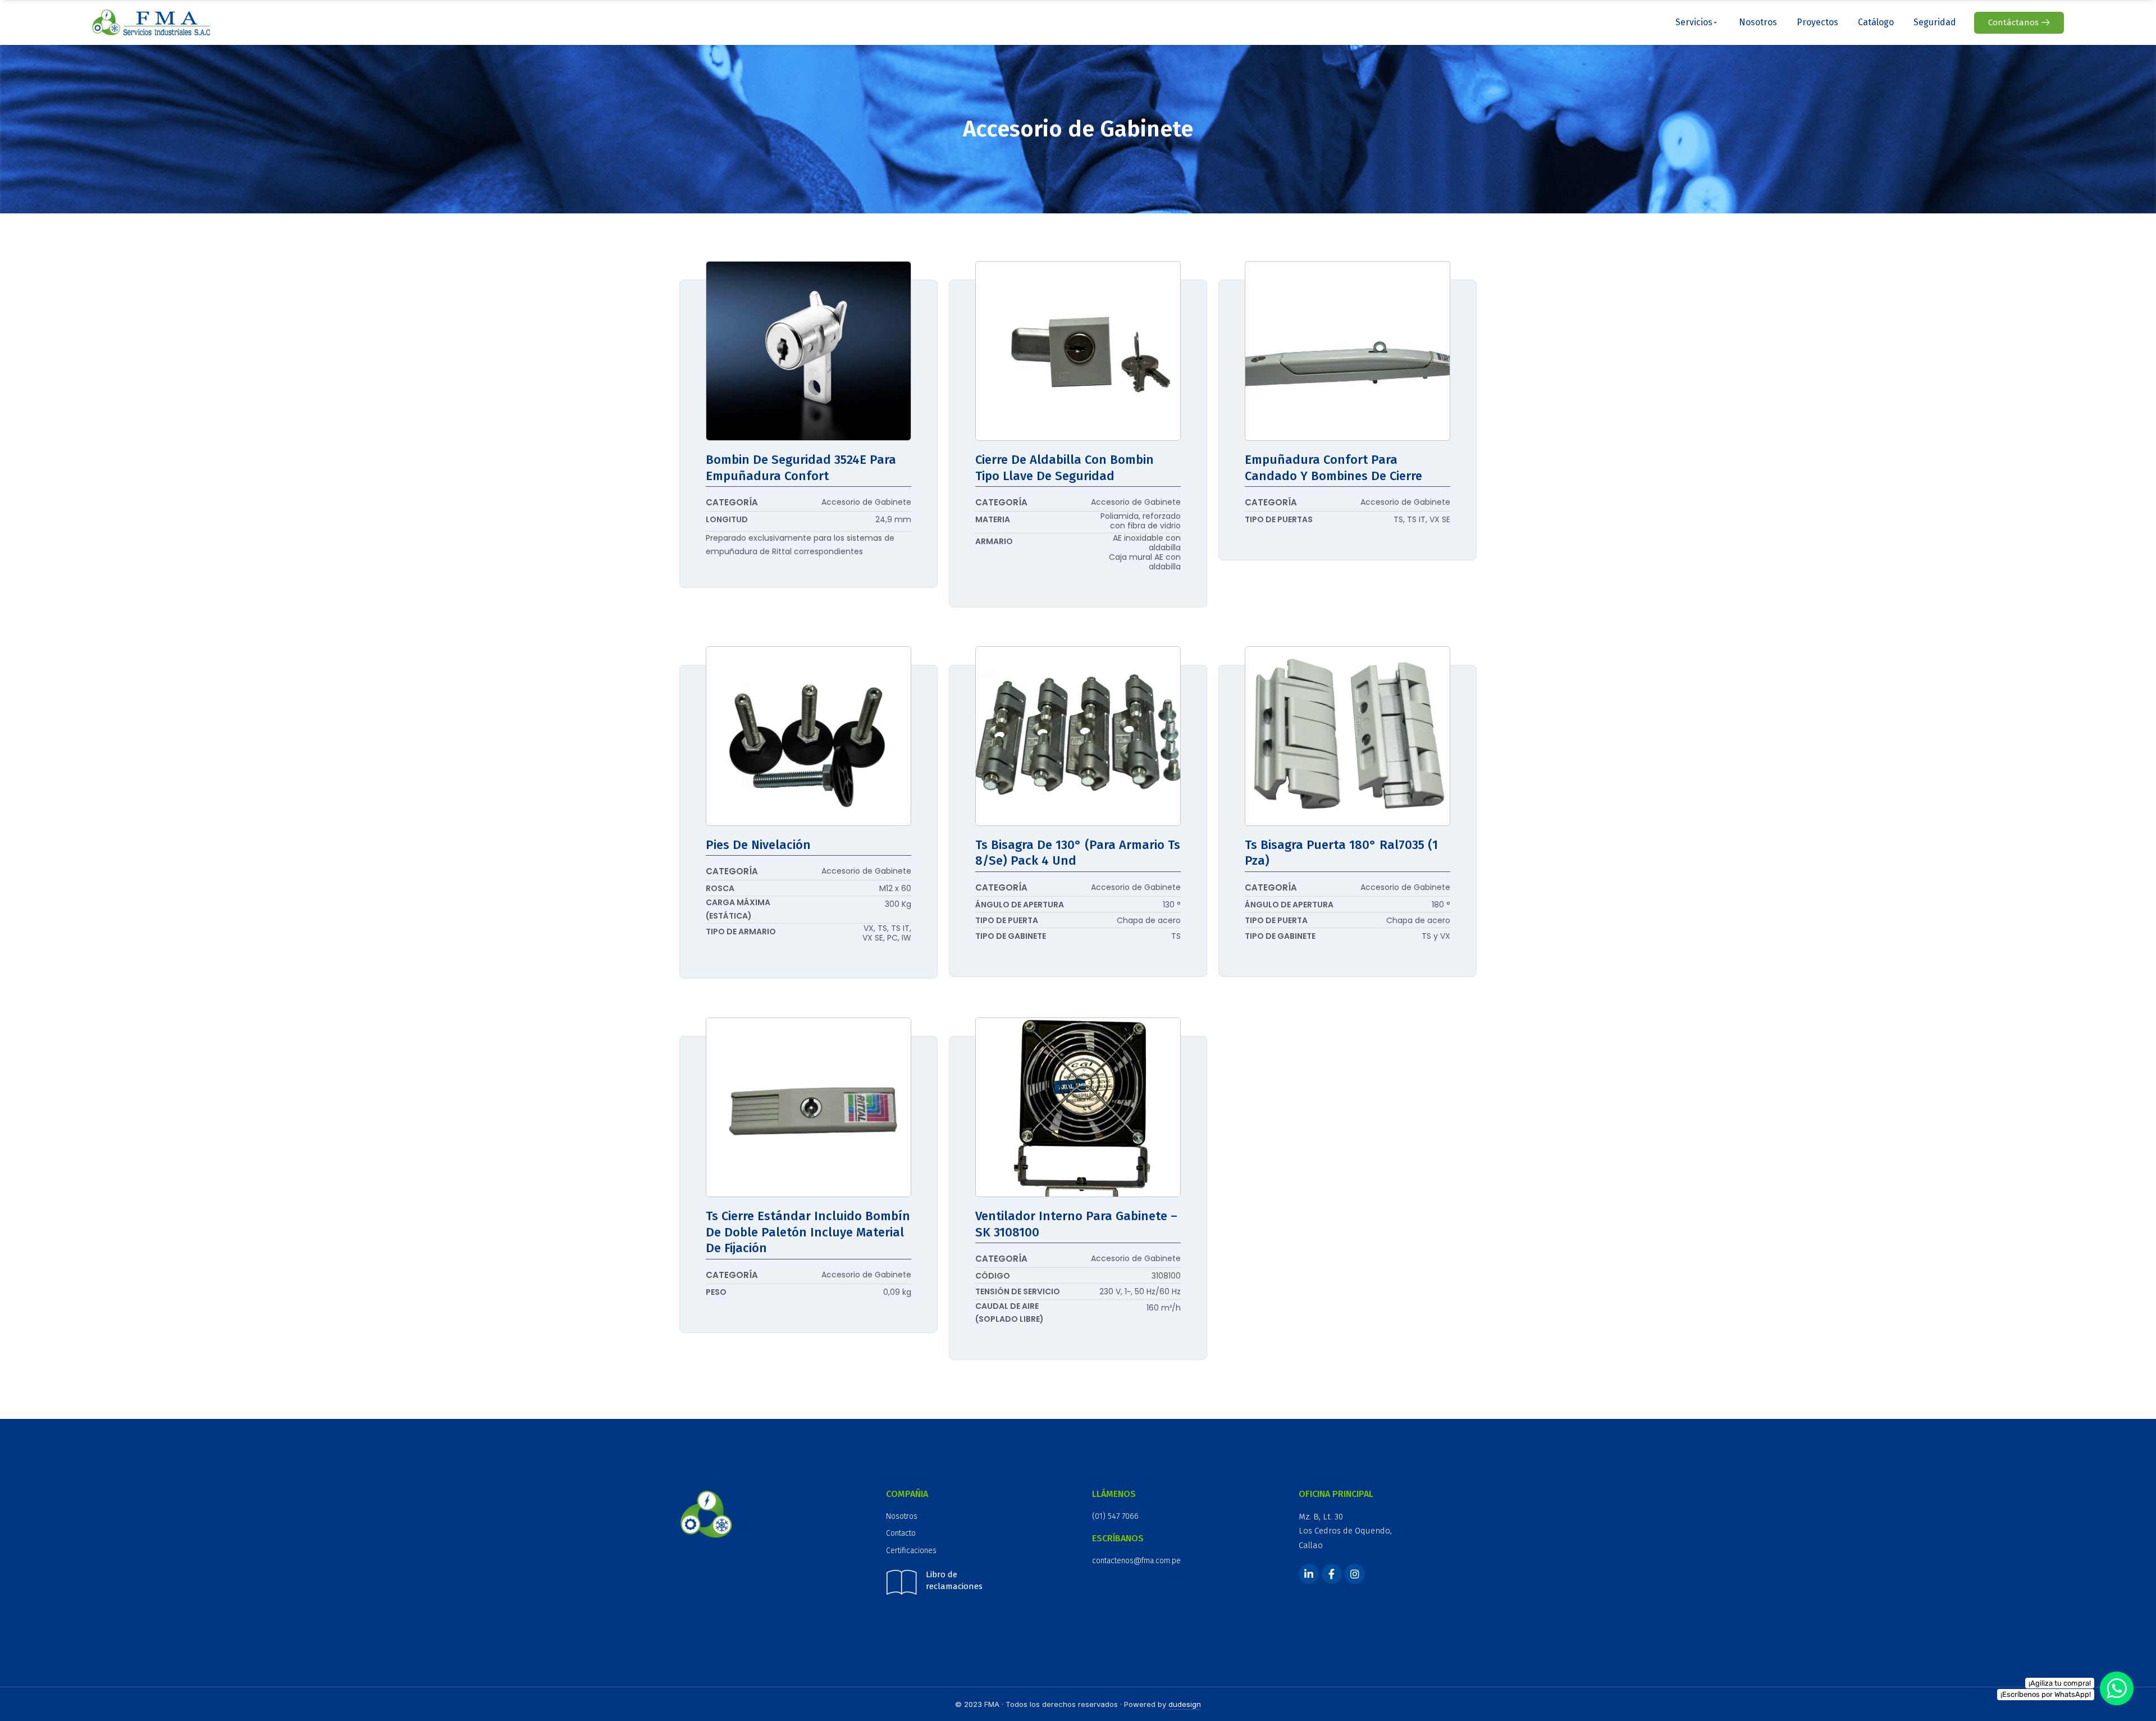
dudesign (1185, 1704)
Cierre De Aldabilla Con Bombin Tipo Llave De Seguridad (1065, 468)
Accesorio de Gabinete (866, 502)
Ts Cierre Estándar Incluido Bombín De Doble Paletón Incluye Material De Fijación (808, 1232)
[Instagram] (1355, 1574)
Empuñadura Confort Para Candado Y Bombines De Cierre (1333, 468)
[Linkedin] (1309, 1574)
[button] (2019, 23)
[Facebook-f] (1332, 1574)
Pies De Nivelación (758, 845)
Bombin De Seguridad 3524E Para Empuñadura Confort (801, 468)
